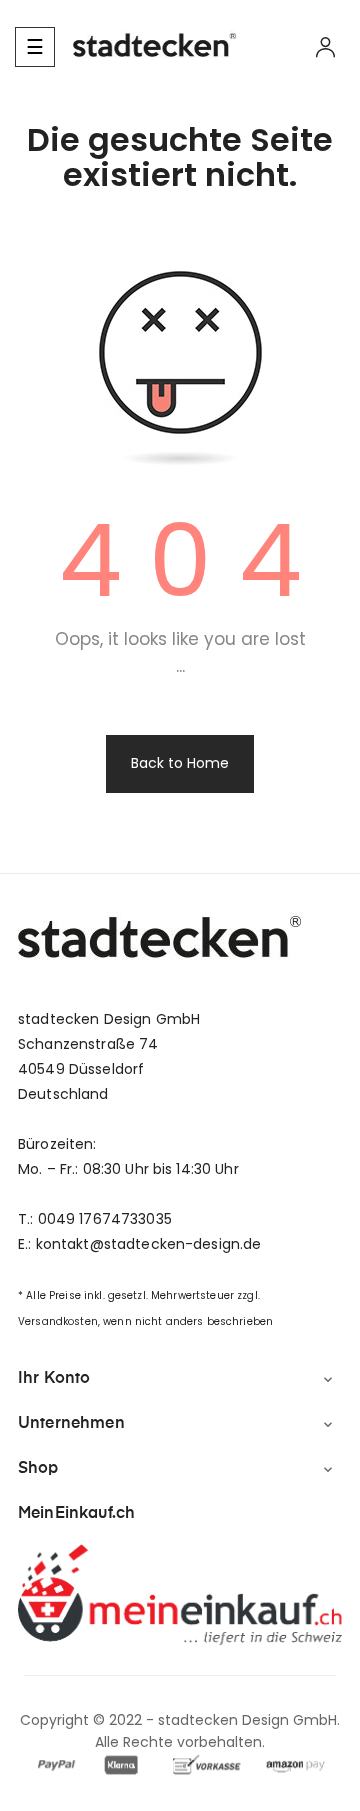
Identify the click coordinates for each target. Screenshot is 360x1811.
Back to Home (180, 763)
